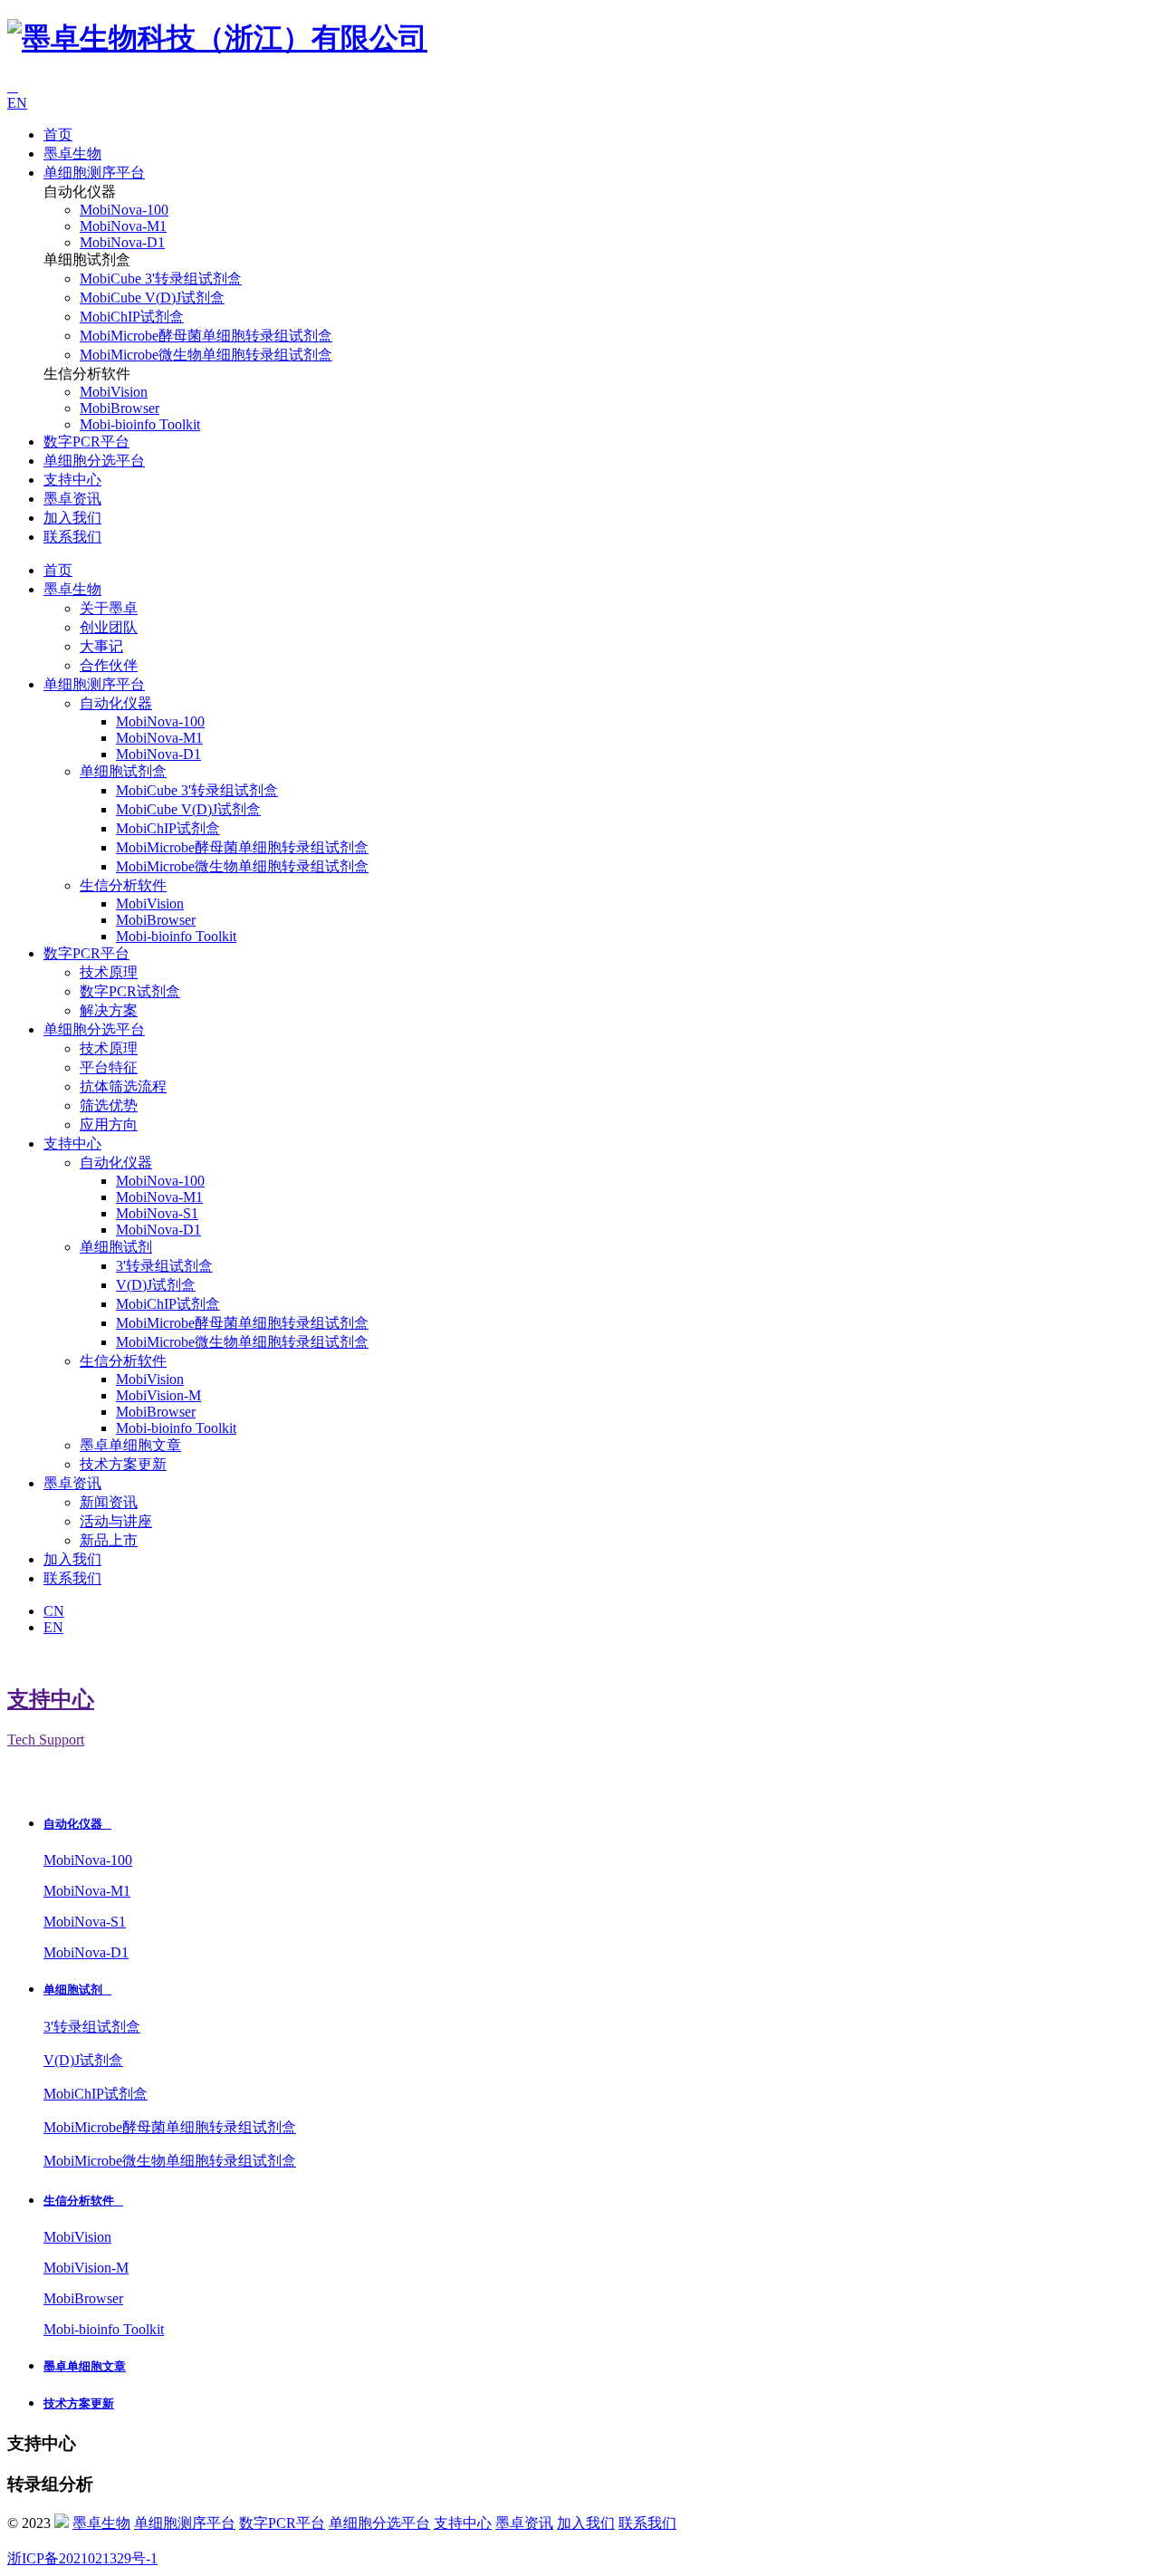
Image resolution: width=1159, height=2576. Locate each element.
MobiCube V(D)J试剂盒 (152, 298)
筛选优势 (109, 1105)
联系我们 (72, 537)
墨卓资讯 (72, 499)
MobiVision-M (158, 1395)
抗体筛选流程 (123, 1086)
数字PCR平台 (86, 442)
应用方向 (109, 1125)
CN (54, 1611)
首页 (58, 135)
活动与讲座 (116, 1521)
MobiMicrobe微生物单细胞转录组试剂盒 (206, 355)
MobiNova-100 (124, 210)
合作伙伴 (109, 665)
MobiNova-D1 (122, 242)
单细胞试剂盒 (123, 771)
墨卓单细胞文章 (130, 1445)
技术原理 (109, 972)
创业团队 (109, 627)
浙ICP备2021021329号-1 (82, 2558)
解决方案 (109, 1010)
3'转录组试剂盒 (164, 1266)
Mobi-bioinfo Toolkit (140, 424)
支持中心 (72, 480)
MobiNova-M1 (123, 226)
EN (17, 103)
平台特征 (109, 1067)
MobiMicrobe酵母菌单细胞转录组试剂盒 (206, 336)
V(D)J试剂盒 (156, 1285)
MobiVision (114, 392)
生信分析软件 (123, 885)
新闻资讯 (109, 1502)
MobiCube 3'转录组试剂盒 (161, 279)
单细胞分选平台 (94, 461)
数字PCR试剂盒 (130, 991)
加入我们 (72, 518)
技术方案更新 (123, 1464)
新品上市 (109, 1540)
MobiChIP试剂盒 (132, 317)
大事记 (101, 646)
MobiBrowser (120, 408)
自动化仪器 (116, 703)
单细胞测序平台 (94, 173)
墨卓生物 (72, 154)
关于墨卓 (109, 608)
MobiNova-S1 (157, 1213)
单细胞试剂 (116, 1247)
